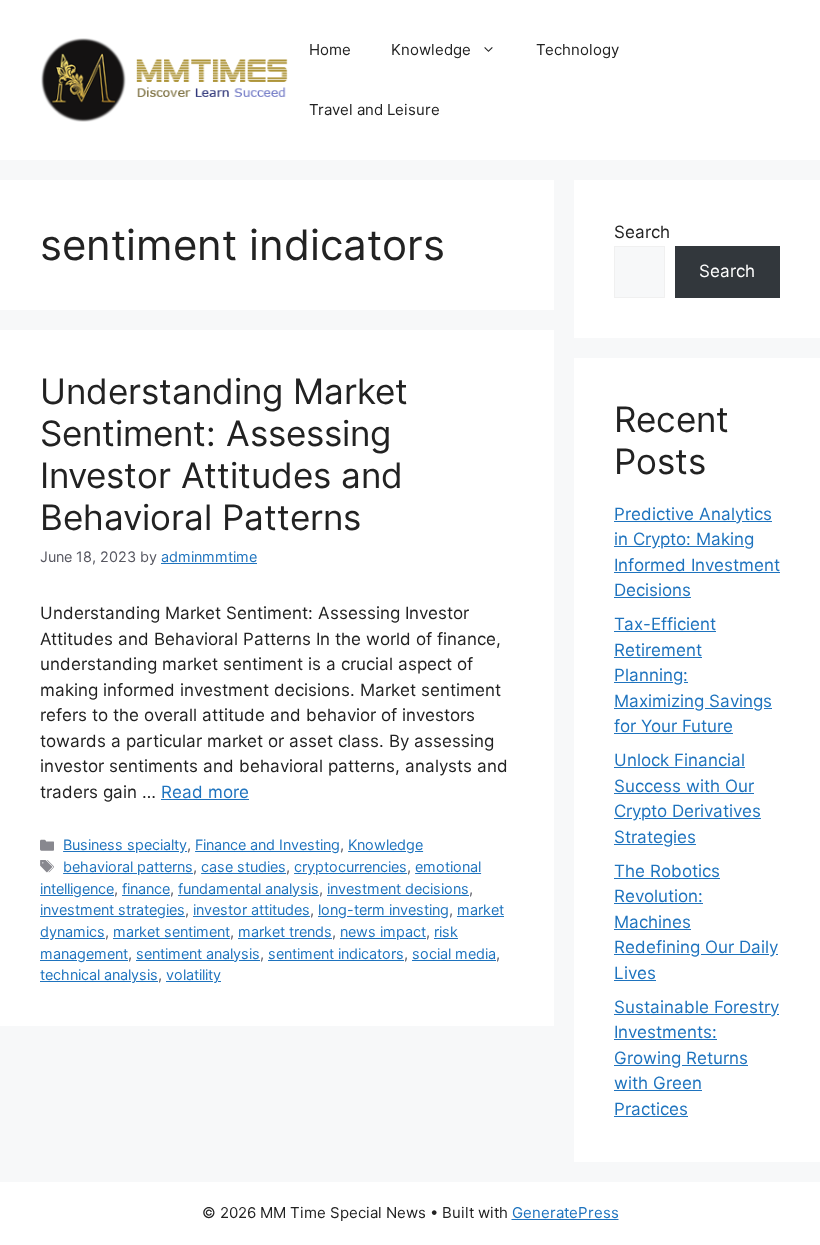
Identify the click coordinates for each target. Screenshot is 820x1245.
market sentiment (171, 931)
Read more (205, 792)
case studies (243, 866)
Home (330, 49)
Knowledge (431, 49)
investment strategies (112, 909)
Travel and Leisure (374, 109)
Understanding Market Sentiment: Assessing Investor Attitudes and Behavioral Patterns (224, 454)
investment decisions (398, 888)
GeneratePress (565, 1212)
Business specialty (125, 844)
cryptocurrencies (350, 866)
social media (454, 953)
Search (642, 232)
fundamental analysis (248, 888)
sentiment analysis (198, 953)
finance (146, 888)
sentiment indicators (336, 953)
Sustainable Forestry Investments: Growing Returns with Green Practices (696, 1058)
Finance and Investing (267, 844)
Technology (577, 49)
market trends (285, 931)
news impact (383, 931)
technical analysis (99, 974)
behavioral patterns (128, 866)
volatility (193, 974)
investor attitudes (251, 909)
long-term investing (383, 909)
